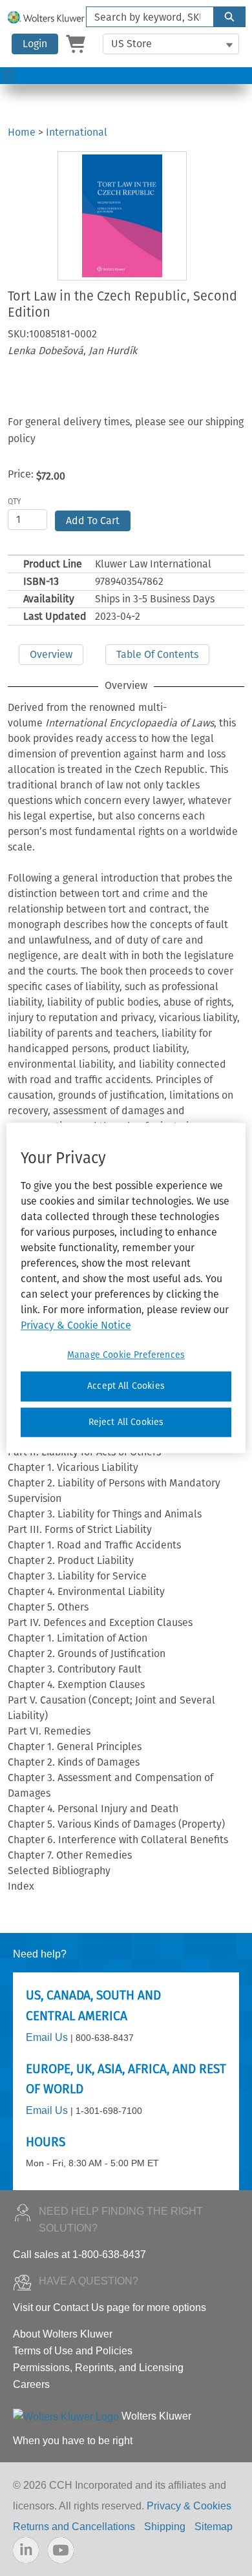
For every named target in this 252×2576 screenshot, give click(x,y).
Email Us (47, 2037)
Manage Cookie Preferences (126, 1355)
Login (35, 44)
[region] (126, 1288)
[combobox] (145, 17)
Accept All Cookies (126, 1386)
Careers (31, 2384)
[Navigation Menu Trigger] (8, 76)
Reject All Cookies (126, 1422)
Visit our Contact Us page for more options (110, 2307)
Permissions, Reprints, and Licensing (98, 2368)
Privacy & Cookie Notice (76, 1325)
